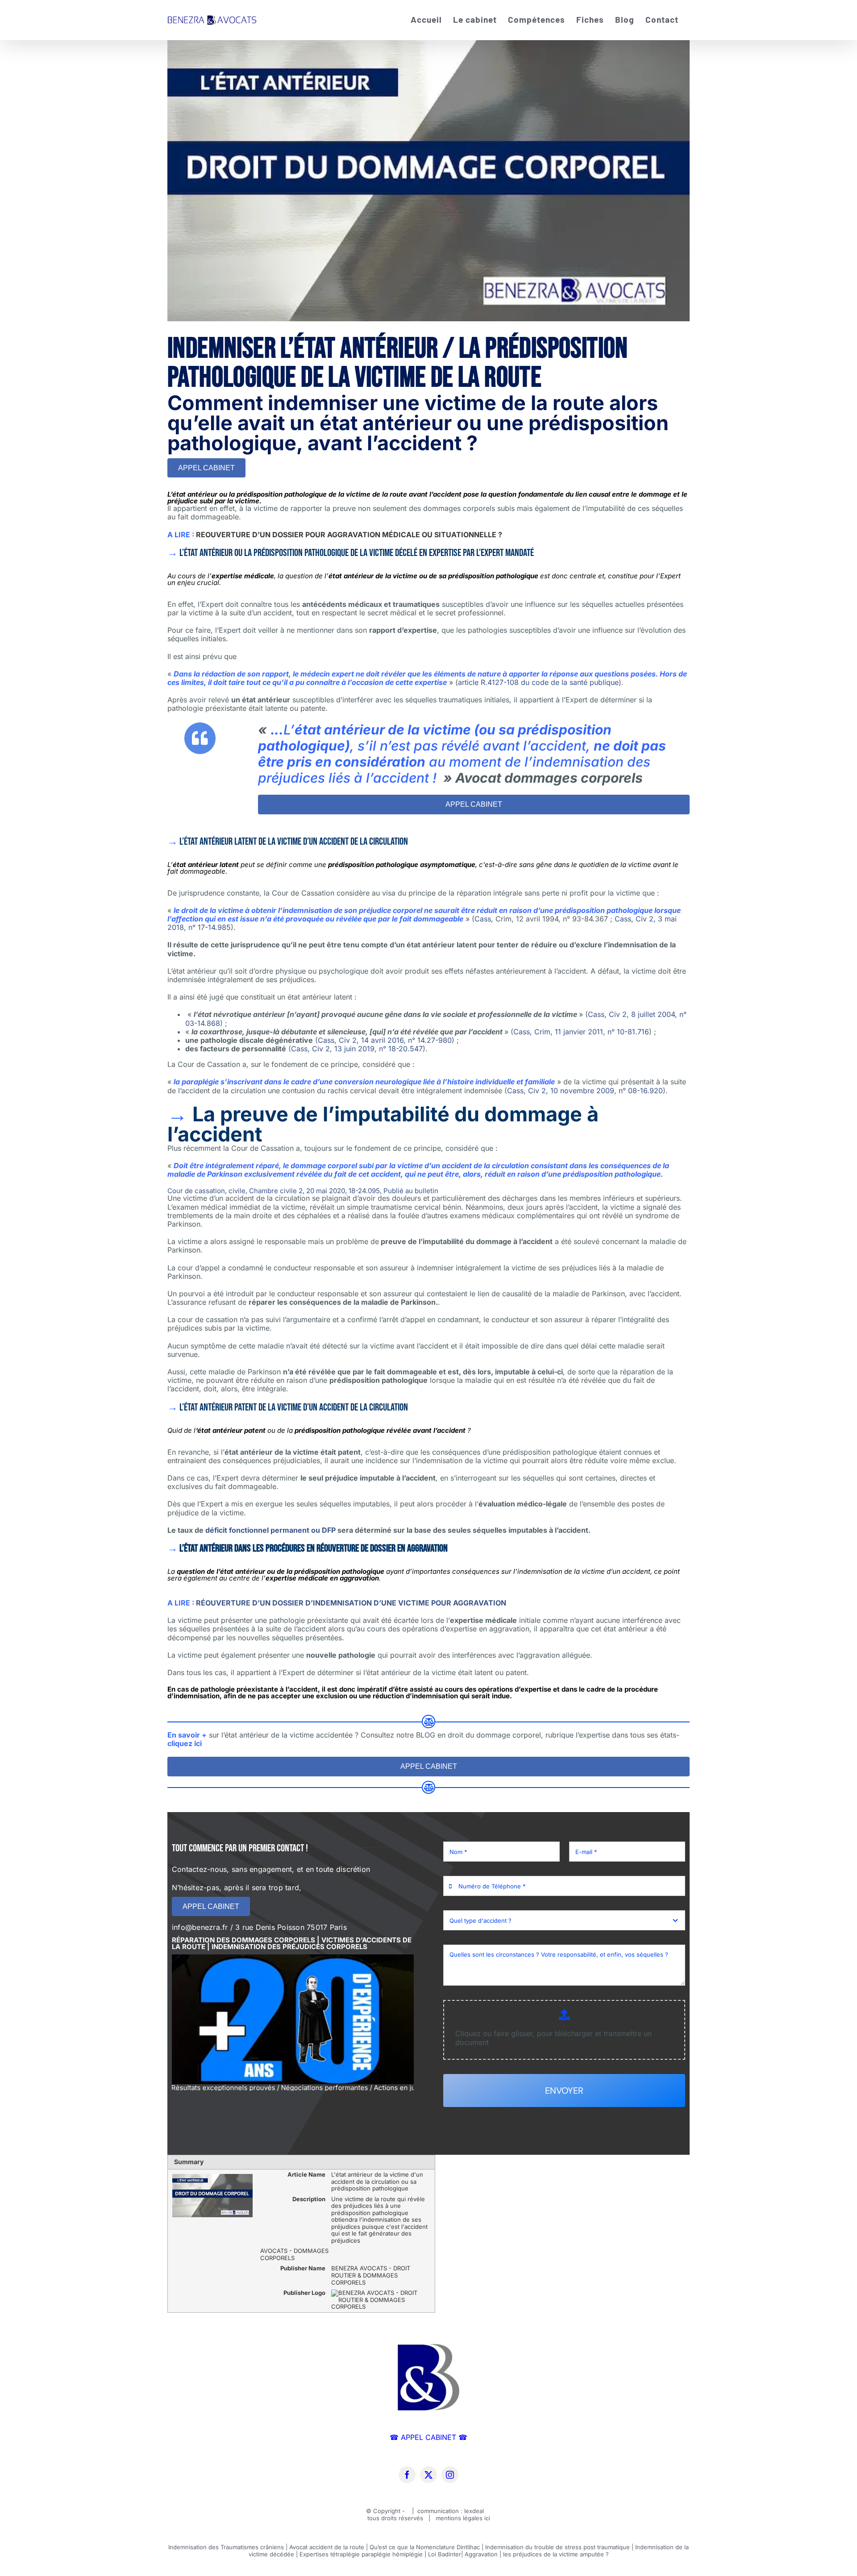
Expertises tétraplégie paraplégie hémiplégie (361, 2554)
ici (487, 2518)
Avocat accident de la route (327, 2547)
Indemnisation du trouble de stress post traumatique (557, 2547)
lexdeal (475, 2511)
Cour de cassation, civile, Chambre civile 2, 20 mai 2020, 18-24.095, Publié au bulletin (303, 1191)
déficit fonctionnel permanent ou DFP (270, 1530)
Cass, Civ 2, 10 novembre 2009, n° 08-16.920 (585, 1091)
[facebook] (407, 2475)
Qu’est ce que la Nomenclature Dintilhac (425, 2547)
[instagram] (450, 2475)
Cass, (485, 919)
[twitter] (428, 2475)
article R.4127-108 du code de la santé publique (538, 682)
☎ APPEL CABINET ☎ (428, 2437)
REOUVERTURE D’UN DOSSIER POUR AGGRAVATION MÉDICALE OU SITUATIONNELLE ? (349, 535)
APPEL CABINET (206, 468)
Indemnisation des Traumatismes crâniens (226, 2547)
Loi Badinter (445, 2554)
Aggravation (481, 2554)
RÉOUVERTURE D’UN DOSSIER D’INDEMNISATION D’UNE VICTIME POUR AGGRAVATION (351, 1603)
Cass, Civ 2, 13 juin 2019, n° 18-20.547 (357, 1049)
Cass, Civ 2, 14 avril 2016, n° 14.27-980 (385, 1040)
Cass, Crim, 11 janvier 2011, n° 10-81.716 (581, 1032)
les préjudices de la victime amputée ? (556, 2554)
